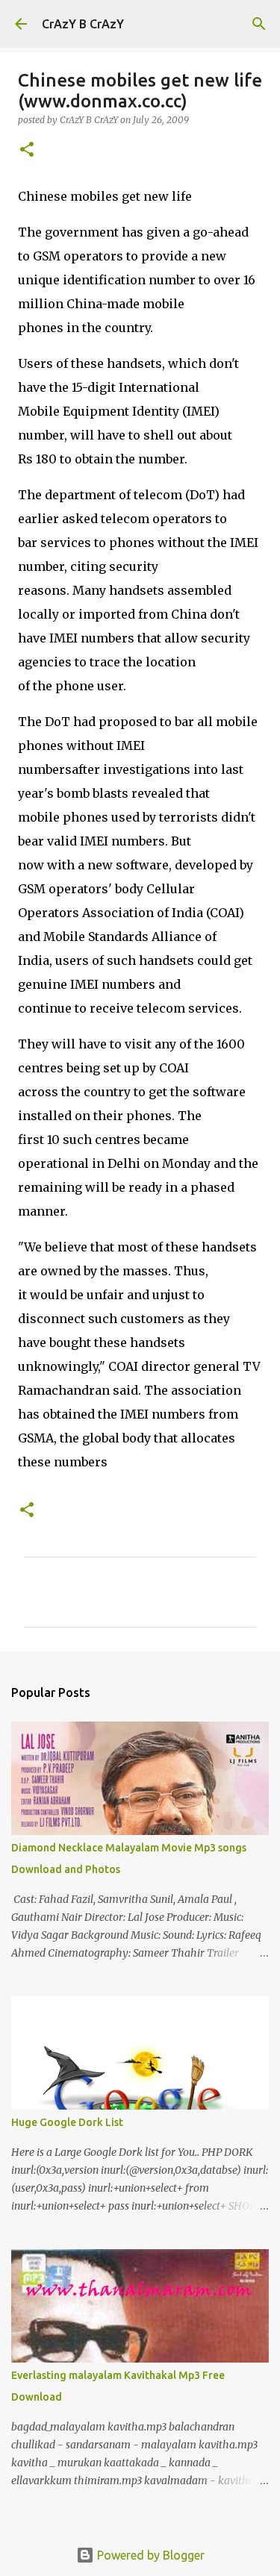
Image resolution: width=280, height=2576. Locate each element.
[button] (27, 150)
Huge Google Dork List (67, 2122)
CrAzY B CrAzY (83, 24)
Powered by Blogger (149, 2555)
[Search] (259, 24)
